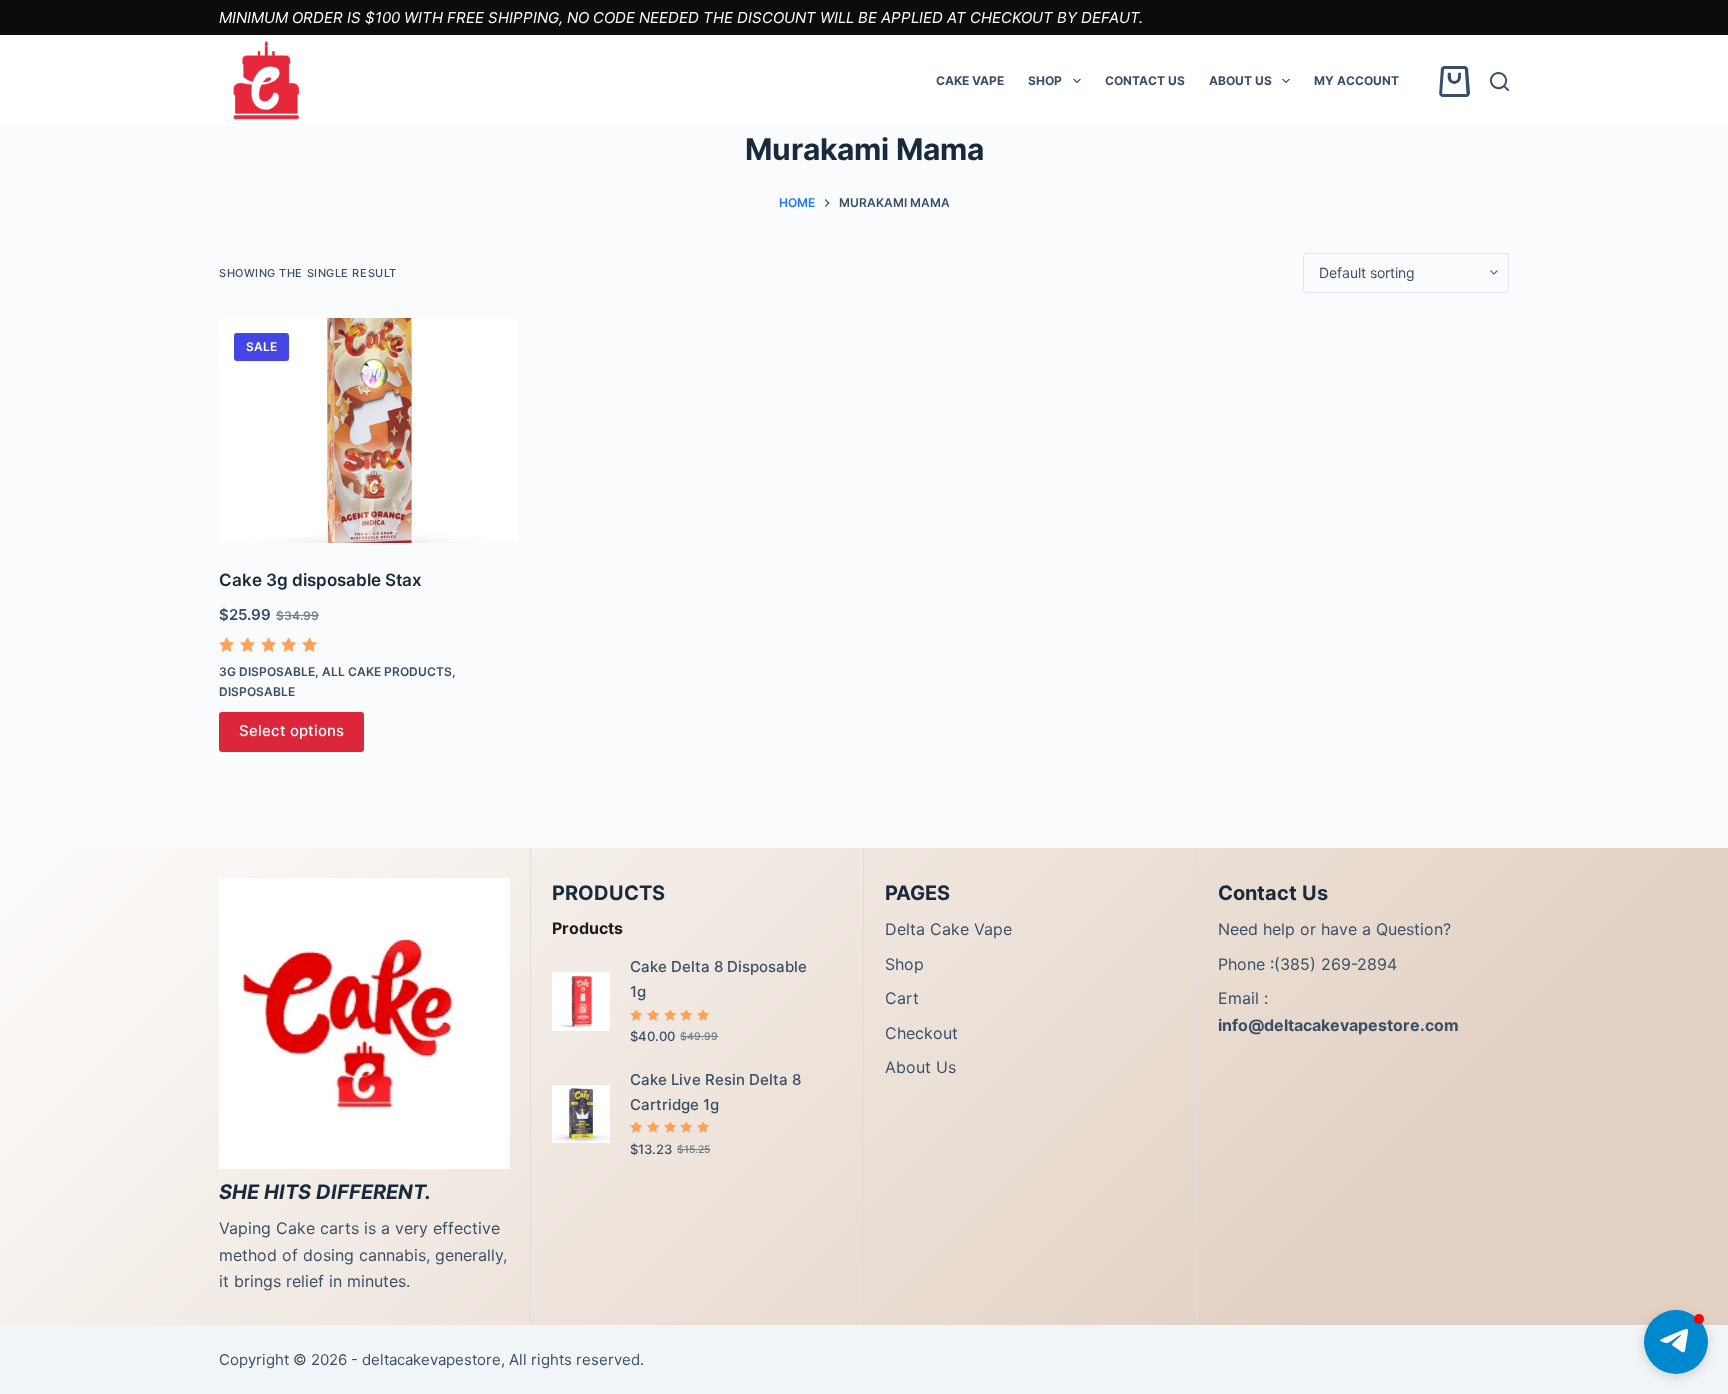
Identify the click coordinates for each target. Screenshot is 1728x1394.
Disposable (257, 691)
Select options (291, 730)
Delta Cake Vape (948, 929)
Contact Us (1145, 80)
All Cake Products (387, 671)
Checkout (921, 1033)
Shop (1045, 80)
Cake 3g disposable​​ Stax (320, 580)
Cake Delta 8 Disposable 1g (718, 979)
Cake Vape (970, 80)
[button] (1676, 1342)
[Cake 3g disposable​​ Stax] (369, 430)
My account (1356, 80)
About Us (1240, 80)
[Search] (1499, 81)
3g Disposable (267, 671)
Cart (902, 998)
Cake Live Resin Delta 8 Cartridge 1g (715, 1092)
